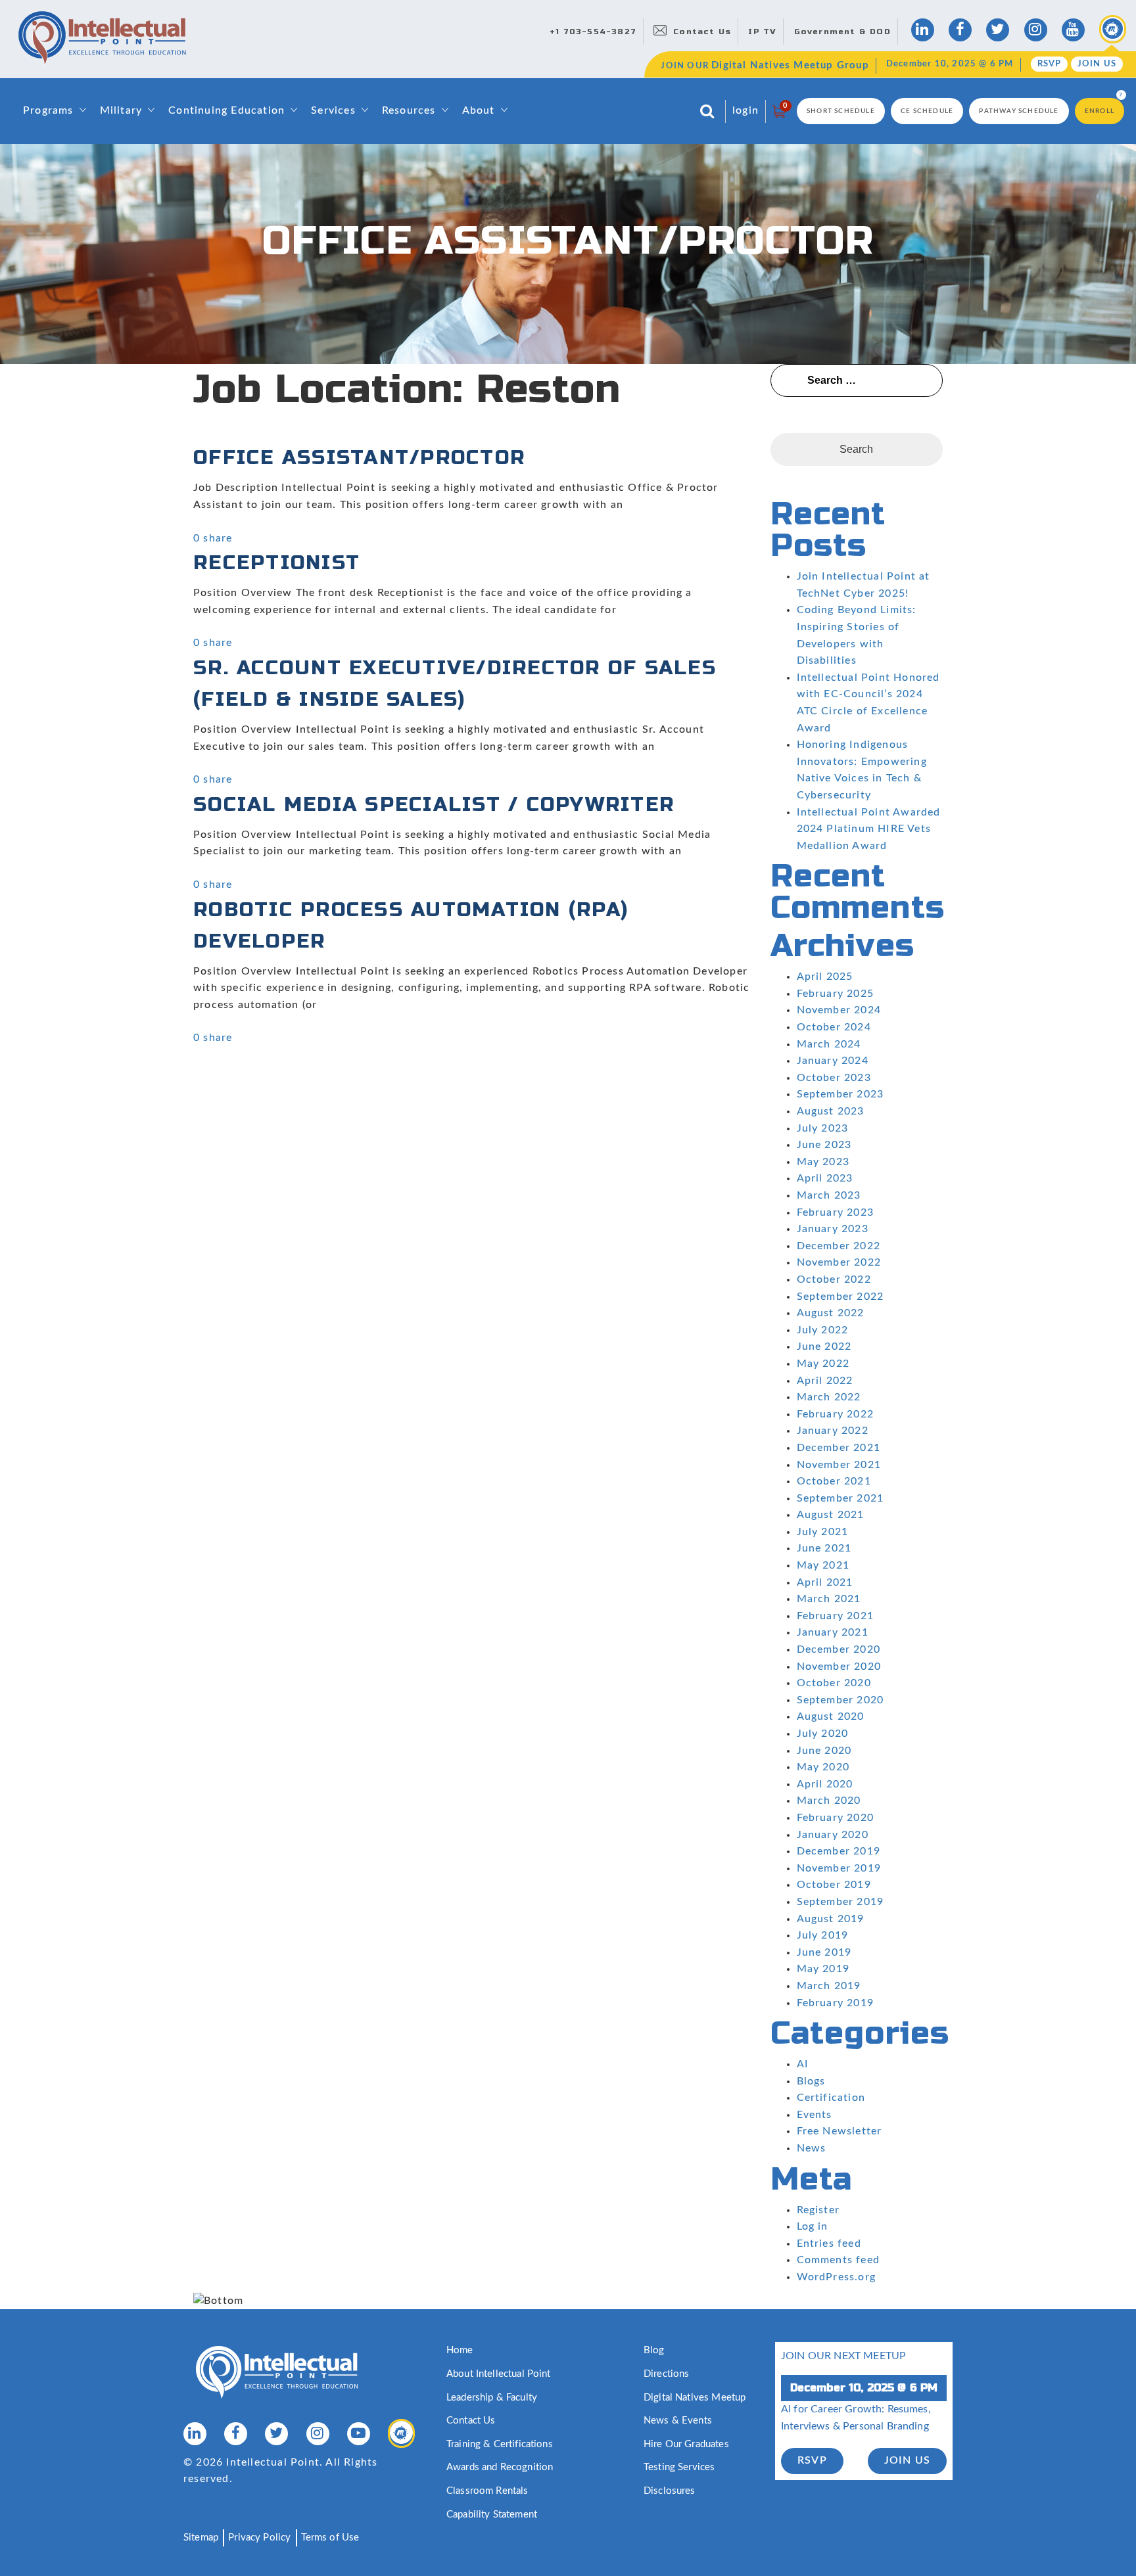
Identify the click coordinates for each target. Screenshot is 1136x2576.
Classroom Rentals (487, 2491)
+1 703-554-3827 (593, 32)
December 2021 (839, 1448)
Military (121, 110)
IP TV (762, 32)
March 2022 (829, 1397)
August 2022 (831, 1313)
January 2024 (833, 1061)
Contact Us (702, 32)
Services (333, 110)
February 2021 (836, 1616)
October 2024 (834, 1027)
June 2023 (824, 1145)
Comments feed (839, 2260)
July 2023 (823, 1128)
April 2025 (825, 977)
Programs (48, 110)
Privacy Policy (259, 2538)
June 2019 (824, 1952)
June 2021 (824, 1548)
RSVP (1050, 64)
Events (815, 2115)
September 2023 (840, 1094)
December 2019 (839, 1851)
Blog (654, 2350)
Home (460, 2350)
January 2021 (833, 1632)
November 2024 (839, 1010)
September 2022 (840, 1297)
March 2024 (829, 1044)
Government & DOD (842, 32)
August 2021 (831, 1515)
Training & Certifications (500, 2444)
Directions (667, 2374)
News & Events (678, 2421)
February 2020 (836, 1818)
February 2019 (836, 2003)
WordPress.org (837, 2277)
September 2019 (840, 1902)
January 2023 (833, 1229)
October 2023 (834, 1078)
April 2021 (825, 1582)
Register (818, 2210)
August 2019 (831, 1919)
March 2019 (829, 1986)
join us (907, 2460)
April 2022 (825, 1381)
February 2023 (836, 1212)
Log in (813, 2226)
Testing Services (679, 2467)
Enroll (1100, 111)
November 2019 (839, 1868)
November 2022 (839, 1262)
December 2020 (839, 1649)
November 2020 (839, 1667)
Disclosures (670, 2491)
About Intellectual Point (499, 2374)
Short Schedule (841, 111)
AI (803, 2064)
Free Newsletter (840, 2131)
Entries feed (829, 2243)
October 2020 (834, 1683)
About (479, 110)
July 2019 (823, 1935)
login (745, 110)
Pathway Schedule (1019, 111)
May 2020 (823, 1767)
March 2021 (829, 1599)
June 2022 (824, 1346)
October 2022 (834, 1279)
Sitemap (201, 2538)
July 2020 (823, 1734)
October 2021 (834, 1481)
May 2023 (823, 1162)
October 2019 (834, 1885)
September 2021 (840, 1498)
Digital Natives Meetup (695, 2398)
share (218, 538)
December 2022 (839, 1246)
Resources (409, 110)
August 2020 (831, 1716)
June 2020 (824, 1751)
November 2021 (839, 1465)
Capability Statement (492, 2515)
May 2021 (823, 1565)
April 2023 (825, 1178)
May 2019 (823, 1969)
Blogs (811, 2081)
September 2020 (840, 1700)
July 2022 (823, 1330)
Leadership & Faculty (492, 2398)
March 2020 (829, 1801)
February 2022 (836, 1414)
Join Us (1097, 64)
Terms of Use (330, 2538)
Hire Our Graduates (686, 2444)
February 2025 (836, 994)
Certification (831, 2098)
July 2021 (823, 1532)
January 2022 (833, 1431)
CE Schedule (927, 111)
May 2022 (823, 1364)
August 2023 (831, 1111)
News (812, 2148)
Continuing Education (226, 110)
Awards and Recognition (500, 2467)
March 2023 (829, 1195)
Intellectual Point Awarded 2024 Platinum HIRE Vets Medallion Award (869, 829)
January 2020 (833, 1835)
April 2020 (825, 1784)
